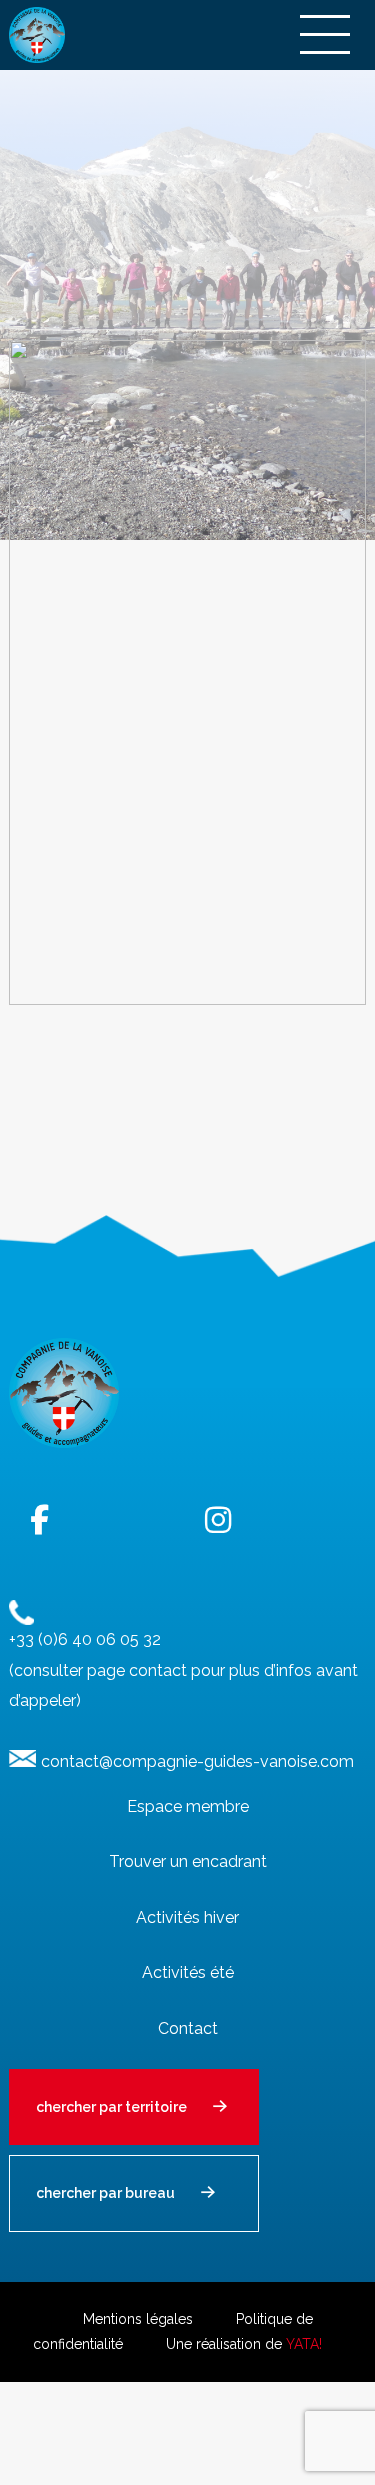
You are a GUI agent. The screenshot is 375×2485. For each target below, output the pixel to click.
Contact (188, 2028)
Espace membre (188, 1806)
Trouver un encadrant (188, 1861)
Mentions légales (138, 2319)
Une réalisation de (244, 2344)
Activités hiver (187, 1917)
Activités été (188, 1972)
